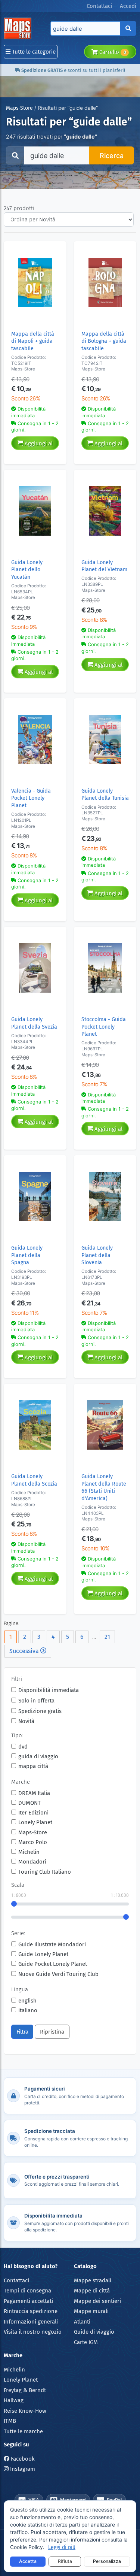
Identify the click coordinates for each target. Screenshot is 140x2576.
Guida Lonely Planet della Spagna (27, 1255)
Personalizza (107, 2561)
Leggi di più (62, 2547)
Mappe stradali (93, 2280)
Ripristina (52, 2032)
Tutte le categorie (33, 52)
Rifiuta (65, 2561)
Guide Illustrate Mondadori (52, 1944)
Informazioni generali (31, 2322)
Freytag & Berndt (25, 2390)
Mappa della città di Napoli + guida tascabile (33, 341)
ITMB (10, 2421)
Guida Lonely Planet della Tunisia (105, 794)
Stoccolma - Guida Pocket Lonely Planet (104, 1027)
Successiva (25, 1651)
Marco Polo (33, 1842)
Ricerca (112, 156)
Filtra (22, 2032)
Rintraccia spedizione (31, 2311)
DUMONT (29, 1803)
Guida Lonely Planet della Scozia (34, 1480)
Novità (26, 1721)
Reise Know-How (25, 2411)
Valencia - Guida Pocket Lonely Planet (31, 798)
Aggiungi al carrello (38, 445)
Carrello (112, 52)
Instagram (22, 2469)
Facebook (22, 2459)
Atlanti (82, 2322)
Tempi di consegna (27, 2291)
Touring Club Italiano (45, 1872)
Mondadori (32, 1862)
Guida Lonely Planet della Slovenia (97, 1255)
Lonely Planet (35, 1822)
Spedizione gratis (40, 1711)
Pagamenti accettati (28, 2301)
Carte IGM (86, 2342)
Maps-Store (19, 108)
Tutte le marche (23, 2431)
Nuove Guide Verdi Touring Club (58, 1974)
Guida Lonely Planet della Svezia (34, 1023)
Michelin (29, 1852)
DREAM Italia (34, 1793)
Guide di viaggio (94, 2332)
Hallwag (14, 2400)
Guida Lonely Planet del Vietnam (104, 566)
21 (107, 1637)
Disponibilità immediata (49, 1690)
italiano (28, 2010)
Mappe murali (91, 2311)
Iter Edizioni (33, 1813)
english (27, 2001)
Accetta (28, 2561)
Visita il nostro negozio (33, 2332)
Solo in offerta (36, 1701)
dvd (23, 1747)
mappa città (33, 1766)
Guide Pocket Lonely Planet (53, 1964)
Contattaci (16, 2280)
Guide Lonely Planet (43, 1954)
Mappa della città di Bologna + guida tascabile (104, 341)
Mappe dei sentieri (97, 2301)
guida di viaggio (38, 1756)
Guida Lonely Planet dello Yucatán (27, 570)
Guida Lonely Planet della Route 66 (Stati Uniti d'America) (104, 1487)
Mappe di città (92, 2291)
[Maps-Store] (19, 28)
